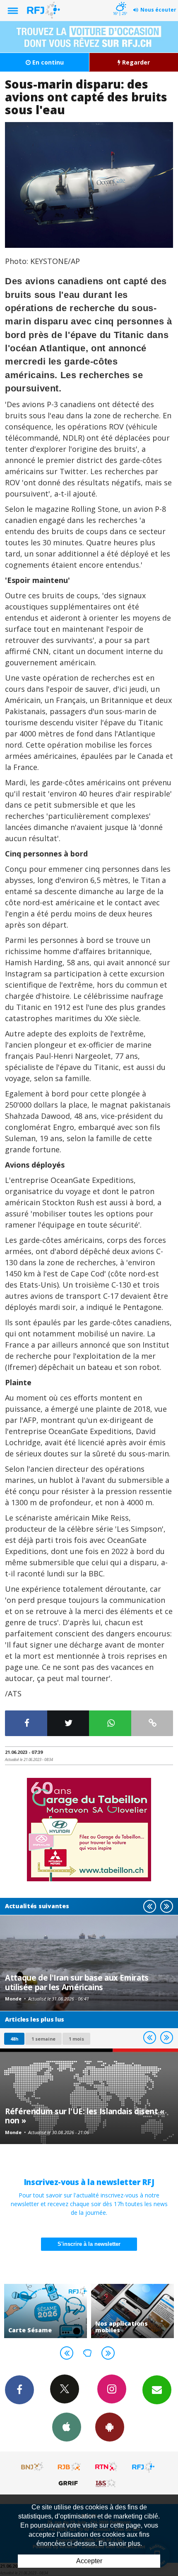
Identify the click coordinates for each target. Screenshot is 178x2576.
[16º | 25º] (120, 1)
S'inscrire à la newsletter (89, 2244)
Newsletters (157, 2390)
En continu (47, 62)
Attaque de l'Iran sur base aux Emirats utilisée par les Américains (77, 1982)
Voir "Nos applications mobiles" (111, 2311)
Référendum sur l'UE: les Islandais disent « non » (85, 2116)
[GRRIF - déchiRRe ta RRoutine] (70, 2483)
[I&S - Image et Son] (106, 2483)
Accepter (89, 2561)
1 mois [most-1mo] (76, 2039)
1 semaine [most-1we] (43, 2039)
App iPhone (67, 2427)
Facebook (19, 2390)
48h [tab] (14, 2039)
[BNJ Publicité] (33, 2467)
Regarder (135, 62)
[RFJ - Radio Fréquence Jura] (143, 2467)
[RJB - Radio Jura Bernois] (70, 2467)
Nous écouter (158, 10)
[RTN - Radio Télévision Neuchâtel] (106, 2467)
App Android (110, 2427)
